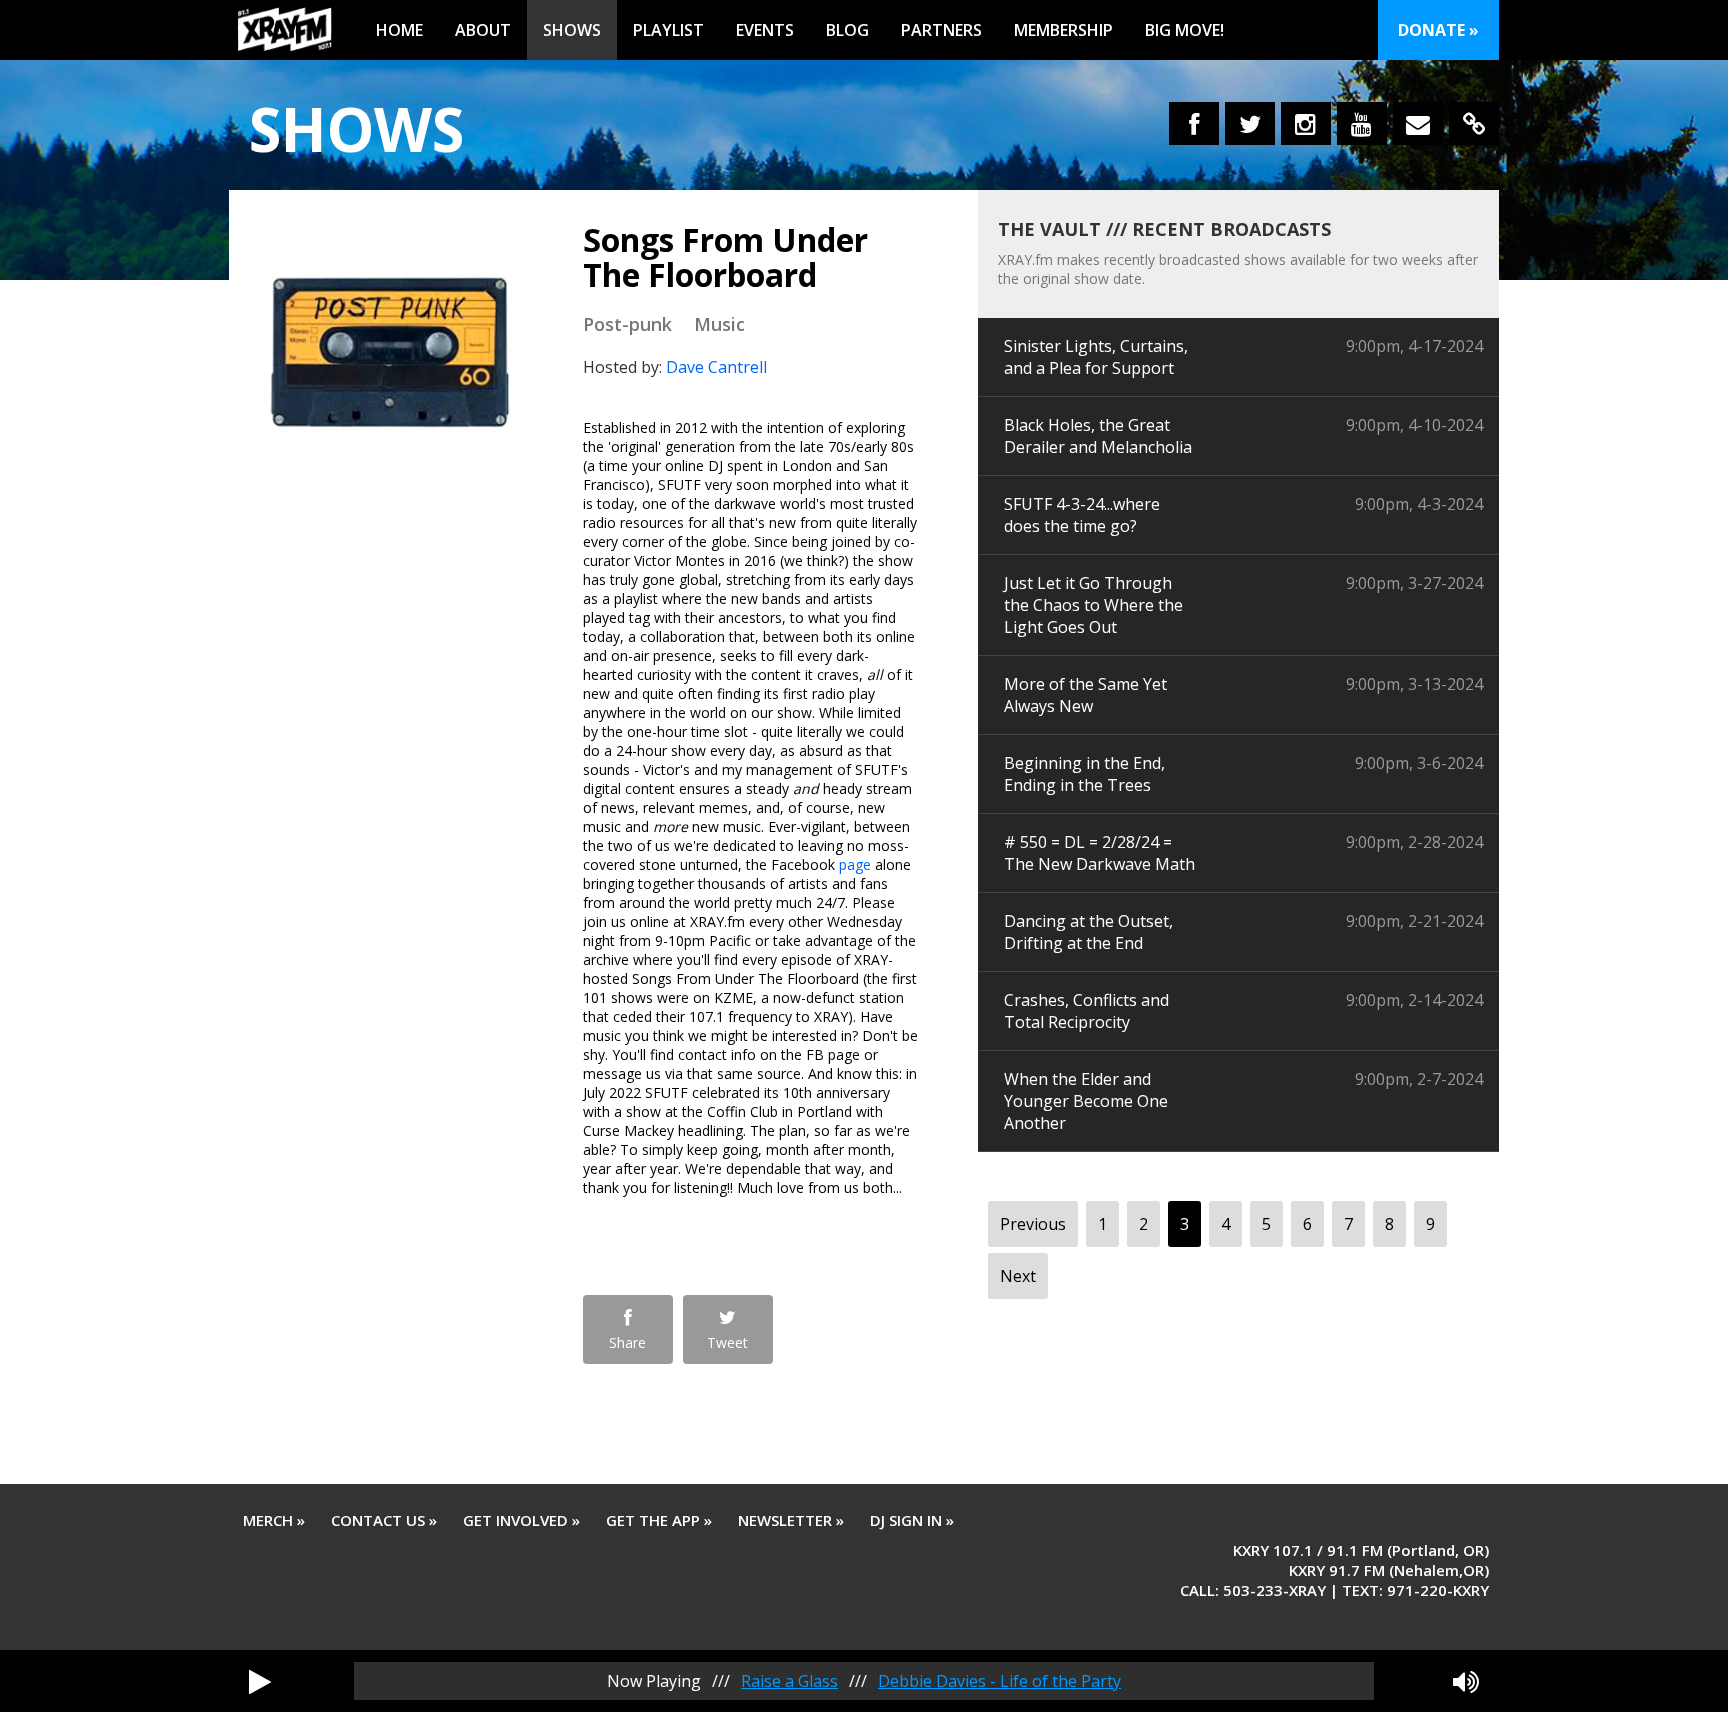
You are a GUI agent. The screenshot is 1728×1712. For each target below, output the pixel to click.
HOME (399, 30)
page (855, 864)
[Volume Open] (1466, 1681)
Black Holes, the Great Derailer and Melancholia (1098, 436)
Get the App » (659, 1520)
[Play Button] (260, 1681)
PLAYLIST (668, 30)
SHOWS (572, 30)
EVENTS (765, 30)
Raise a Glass (789, 1681)
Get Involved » (521, 1520)
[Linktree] (1474, 123)
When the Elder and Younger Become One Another (1086, 1101)
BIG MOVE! (1184, 30)
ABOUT (483, 30)
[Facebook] (1194, 123)
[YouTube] (1362, 123)
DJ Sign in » (912, 1520)
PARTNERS (941, 30)
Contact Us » (384, 1520)
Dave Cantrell (716, 367)
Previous (1033, 1224)
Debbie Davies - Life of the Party (999, 1681)
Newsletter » (791, 1520)
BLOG (847, 30)
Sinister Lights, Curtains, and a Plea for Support (1096, 357)
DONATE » (1438, 30)
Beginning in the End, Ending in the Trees (1084, 774)
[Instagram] (1306, 123)
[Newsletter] (1418, 123)
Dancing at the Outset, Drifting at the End (1088, 932)
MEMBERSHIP (1063, 30)
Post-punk (627, 324)
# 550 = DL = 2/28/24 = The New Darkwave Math (1099, 853)
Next (1018, 1276)
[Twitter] (1250, 123)
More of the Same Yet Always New (1085, 695)
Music (719, 324)
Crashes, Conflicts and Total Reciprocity (1086, 1011)
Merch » (274, 1520)
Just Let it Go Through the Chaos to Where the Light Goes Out (1093, 605)
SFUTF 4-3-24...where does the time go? (1082, 515)
